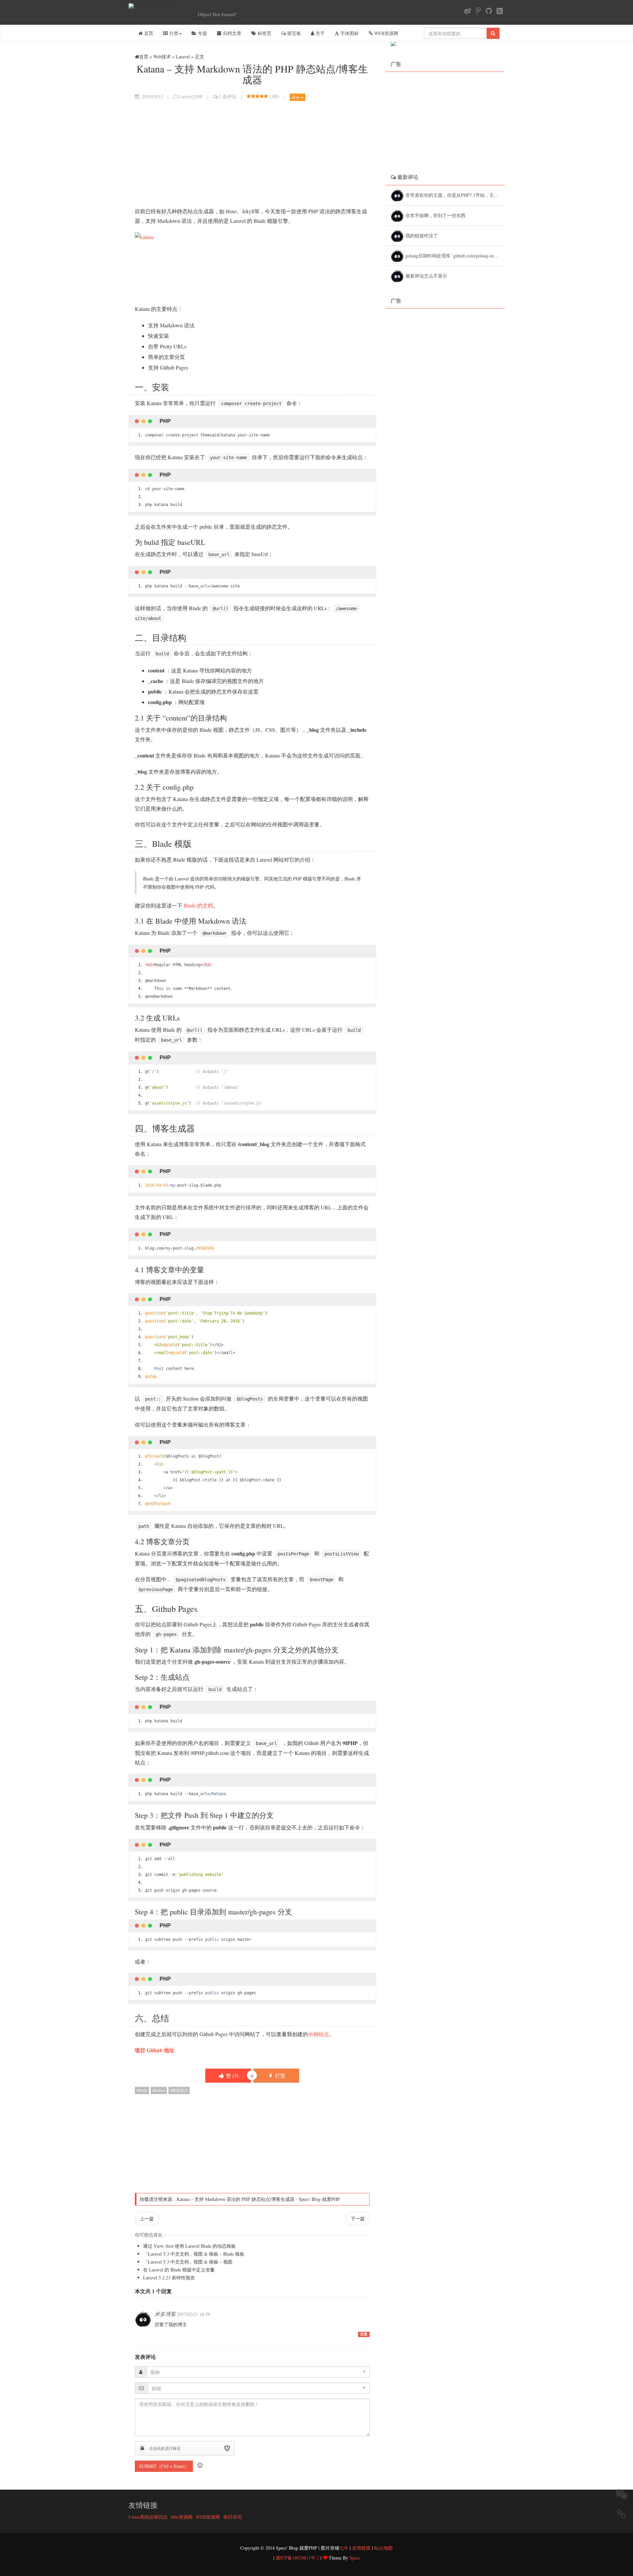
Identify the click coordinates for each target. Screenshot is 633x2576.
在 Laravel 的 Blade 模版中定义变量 (179, 2270)
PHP (198, 97)
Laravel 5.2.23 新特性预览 (169, 2278)
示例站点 (318, 2034)
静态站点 (180, 2090)
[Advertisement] (252, 154)
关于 (319, 33)
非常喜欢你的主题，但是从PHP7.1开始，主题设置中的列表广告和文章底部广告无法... (455, 195)
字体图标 (349, 33)
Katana (160, 2090)
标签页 (264, 33)
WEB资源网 (386, 33)
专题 (202, 33)
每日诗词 (232, 2517)
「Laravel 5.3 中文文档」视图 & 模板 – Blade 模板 (194, 2254)
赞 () (231, 2075)
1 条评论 (228, 97)
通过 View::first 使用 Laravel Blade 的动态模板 (189, 2246)
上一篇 (147, 2219)
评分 (296, 97)
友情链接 (361, 2548)
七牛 (344, 2548)
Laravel (183, 57)
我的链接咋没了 (422, 236)
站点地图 (383, 2548)
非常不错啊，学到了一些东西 (436, 215)
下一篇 (358, 2219)
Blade (143, 2090)
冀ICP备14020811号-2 (297, 2558)
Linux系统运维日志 (148, 2517)
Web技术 (162, 57)
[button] (200, 2465)
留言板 (293, 33)
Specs (355, 2558)
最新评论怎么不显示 (427, 276)
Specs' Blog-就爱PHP (319, 2199)
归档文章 (231, 33)
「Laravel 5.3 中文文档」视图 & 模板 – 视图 (188, 2262)
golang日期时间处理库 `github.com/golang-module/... (455, 256)
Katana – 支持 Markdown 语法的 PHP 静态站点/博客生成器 (236, 2199)
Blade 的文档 (198, 905)
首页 (148, 33)
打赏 (280, 2075)
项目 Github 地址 (155, 2050)
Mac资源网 (182, 2517)
